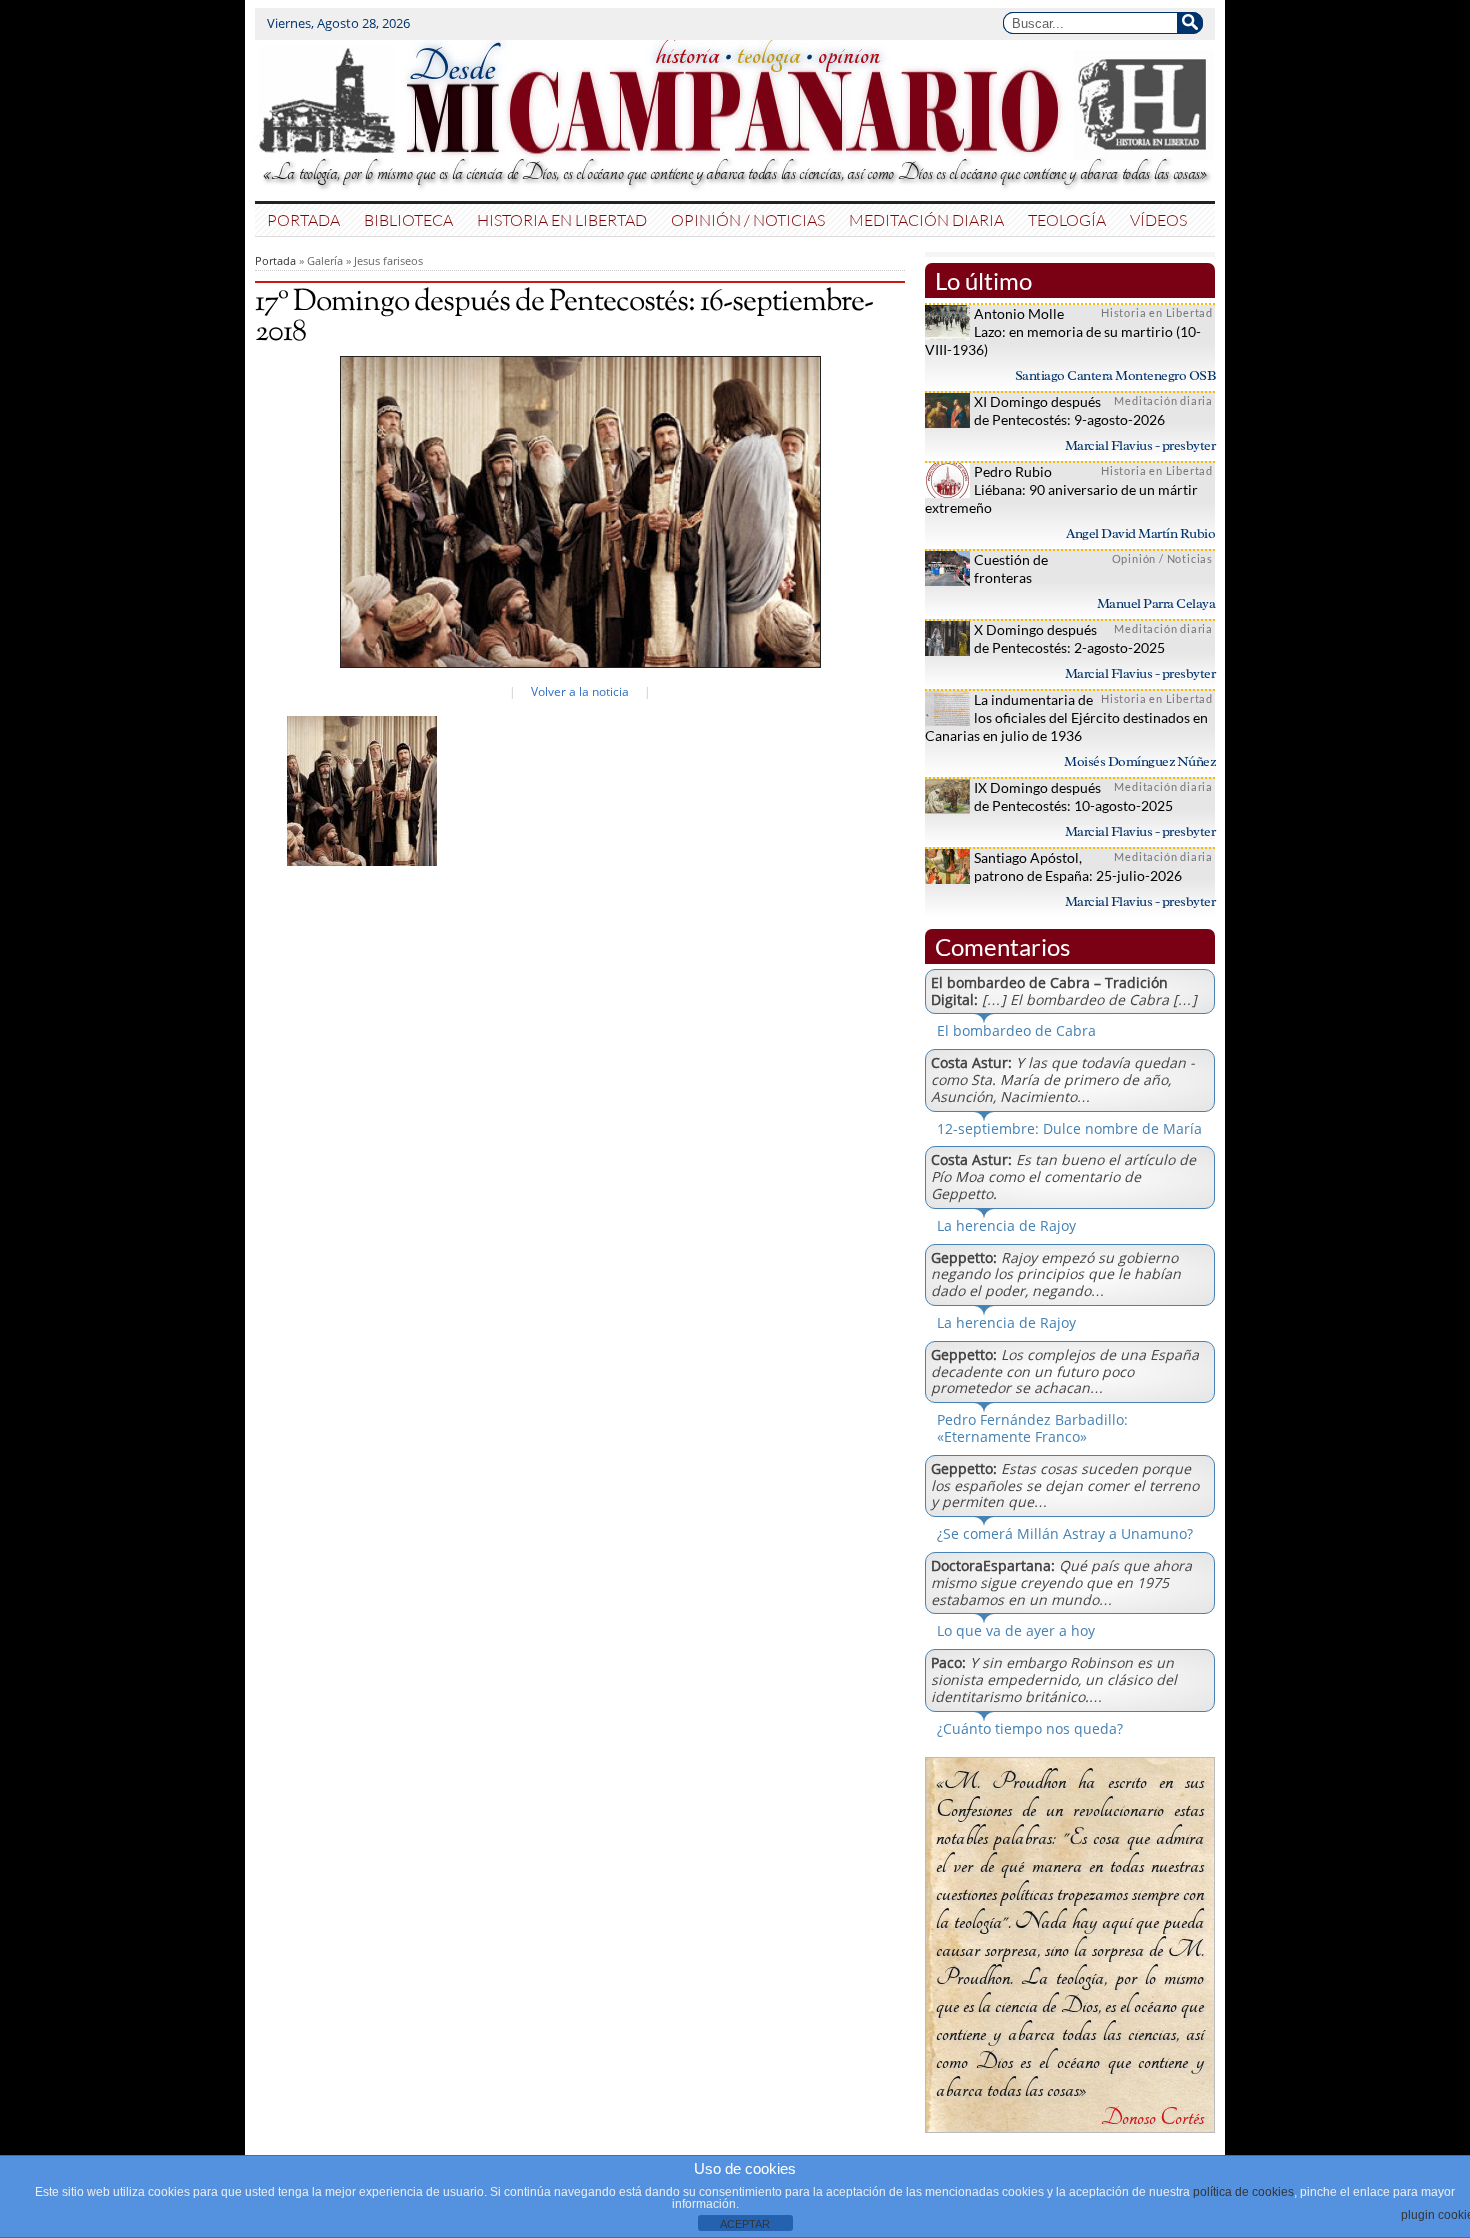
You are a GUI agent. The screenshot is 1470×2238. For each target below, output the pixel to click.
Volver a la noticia (580, 691)
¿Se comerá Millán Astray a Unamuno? (1065, 1533)
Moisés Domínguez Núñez (1139, 761)
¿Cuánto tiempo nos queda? (1030, 1728)
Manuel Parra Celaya (1156, 603)
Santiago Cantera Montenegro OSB (1115, 375)
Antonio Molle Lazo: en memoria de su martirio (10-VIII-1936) (1063, 331)
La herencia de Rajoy (1006, 1225)
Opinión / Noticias (748, 219)
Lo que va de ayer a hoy (1016, 1630)
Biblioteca (408, 219)
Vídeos (1158, 219)
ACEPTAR (745, 2224)
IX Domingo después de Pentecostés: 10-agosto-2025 (1073, 796)
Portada (303, 219)
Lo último (983, 280)
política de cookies (1243, 2192)
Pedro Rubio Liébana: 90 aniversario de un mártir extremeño (1061, 489)
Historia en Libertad (562, 219)
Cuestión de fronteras (1011, 568)
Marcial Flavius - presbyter (1140, 445)
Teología (1067, 219)
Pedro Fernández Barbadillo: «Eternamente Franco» (1032, 1428)
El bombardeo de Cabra (1016, 1030)
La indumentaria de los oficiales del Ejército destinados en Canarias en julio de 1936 (1066, 717)
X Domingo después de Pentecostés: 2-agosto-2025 (1069, 638)
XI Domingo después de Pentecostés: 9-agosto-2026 (1069, 410)
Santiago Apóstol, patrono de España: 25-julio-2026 (1078, 866)
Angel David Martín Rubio (1140, 533)
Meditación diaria (926, 219)
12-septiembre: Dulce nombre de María (1069, 1128)
